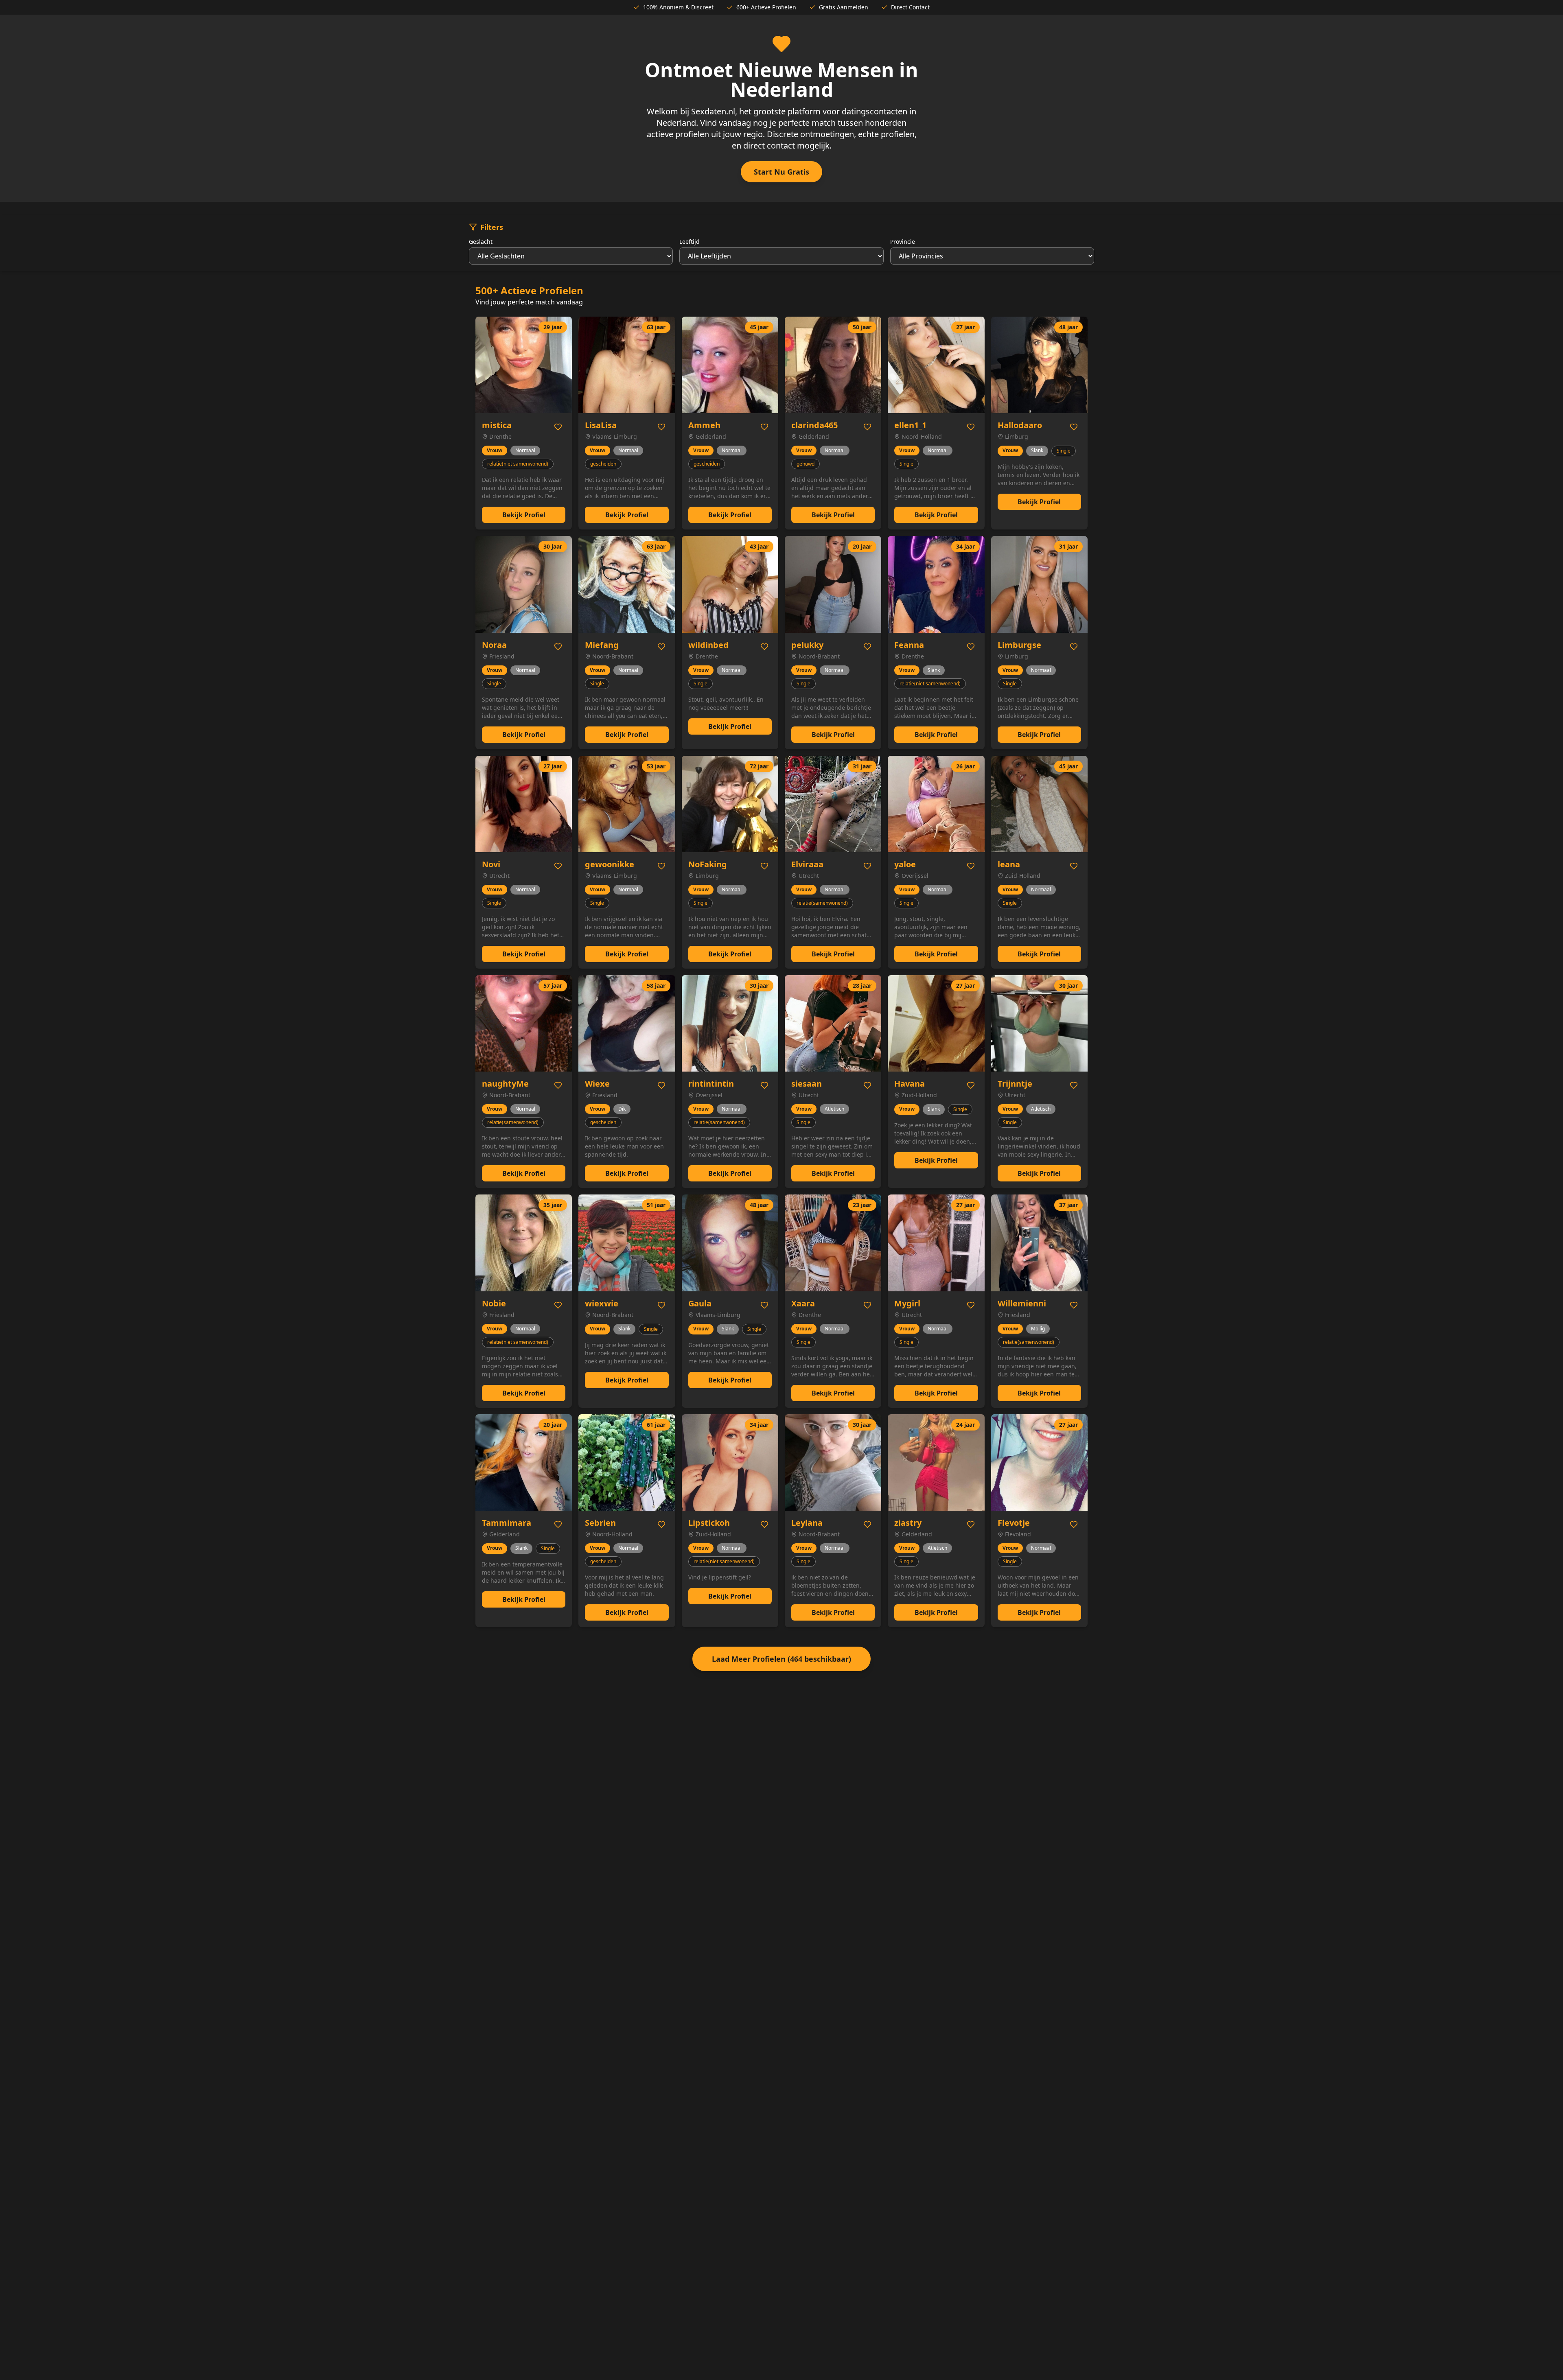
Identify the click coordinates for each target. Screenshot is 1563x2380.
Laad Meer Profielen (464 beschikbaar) (781, 1659)
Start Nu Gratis (781, 172)
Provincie (903, 242)
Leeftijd (690, 242)
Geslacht (481, 242)
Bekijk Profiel (524, 515)
